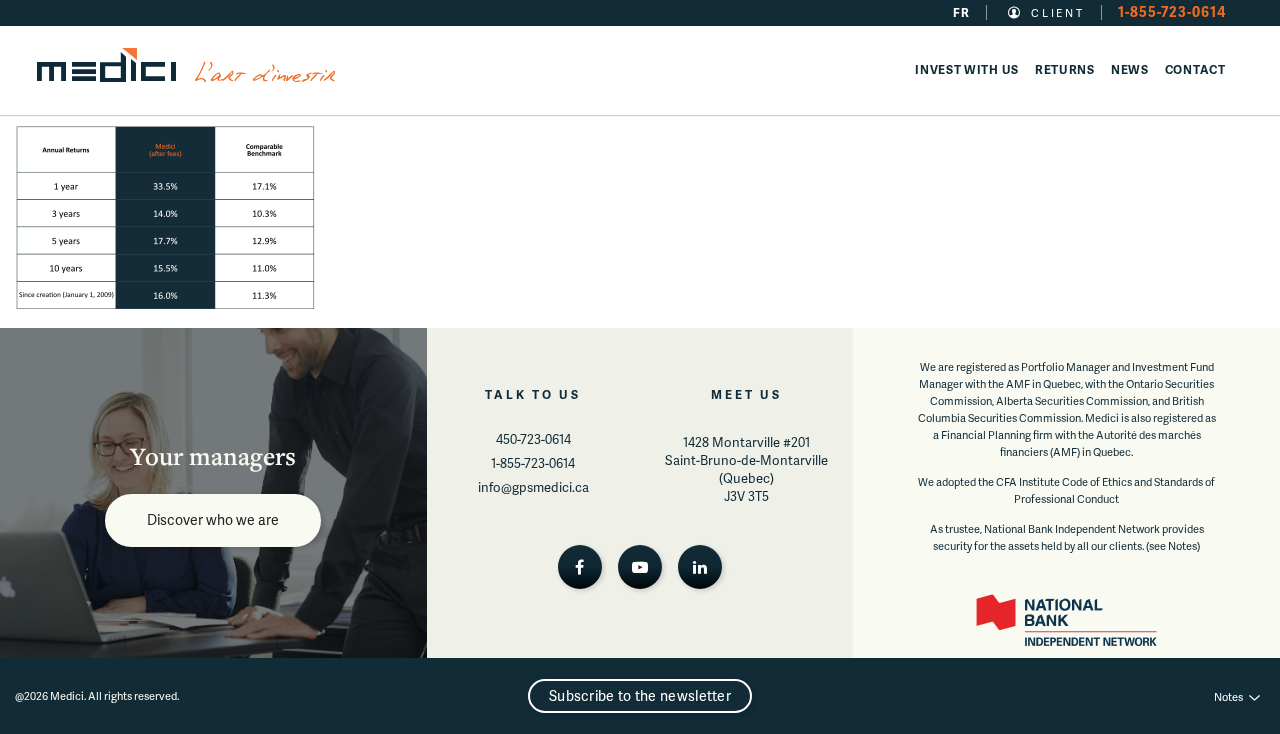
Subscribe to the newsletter (640, 695)
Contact (1195, 69)
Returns (1065, 69)
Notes (1228, 696)
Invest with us (967, 69)
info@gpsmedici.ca (533, 487)
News (1130, 69)
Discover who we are (213, 519)
